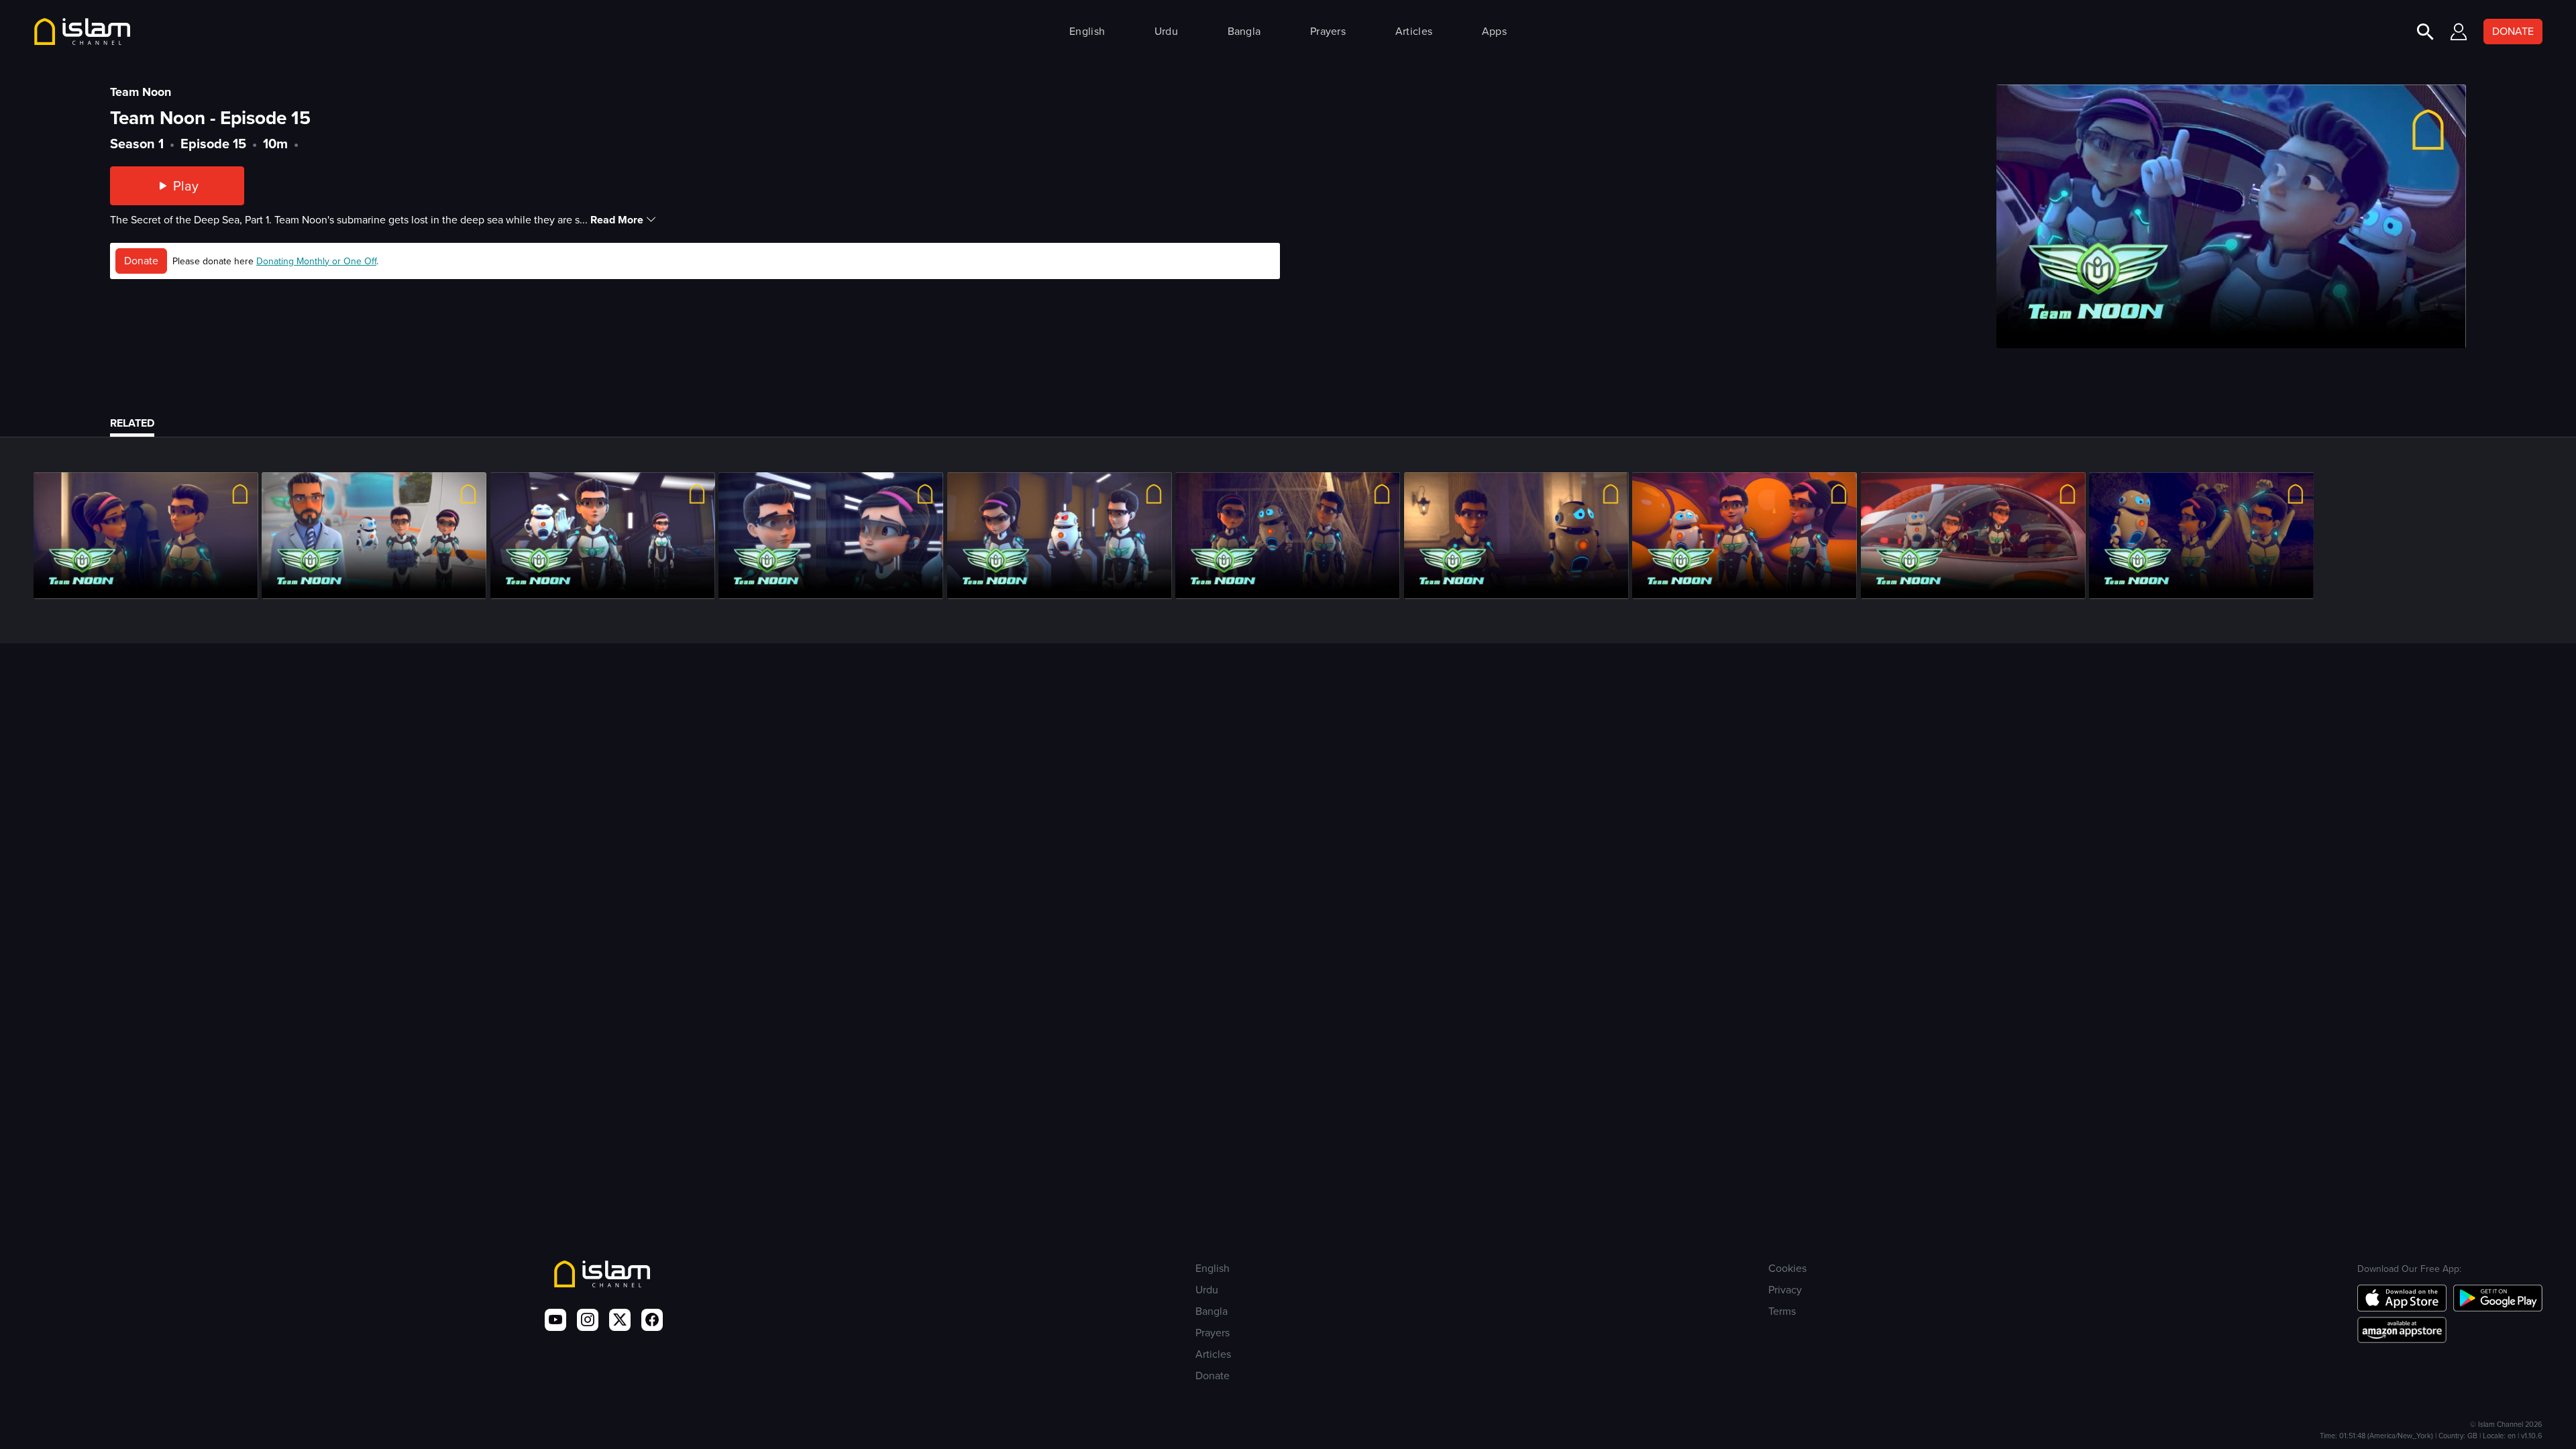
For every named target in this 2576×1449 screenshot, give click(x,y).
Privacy (1785, 1290)
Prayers (1328, 31)
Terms (1782, 1311)
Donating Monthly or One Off (316, 261)
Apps (1494, 31)
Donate (141, 261)
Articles (1414, 31)
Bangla (1244, 31)
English (1087, 31)
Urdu (1166, 31)
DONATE (2513, 31)
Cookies (1787, 1268)
